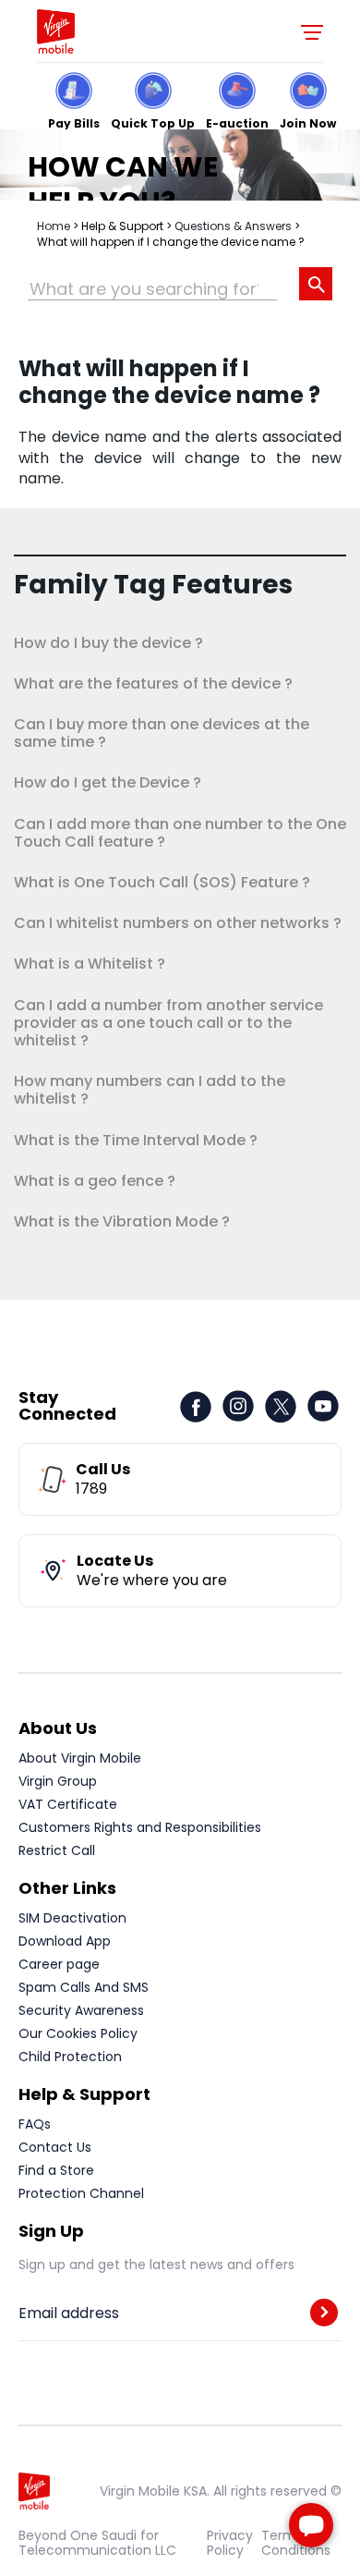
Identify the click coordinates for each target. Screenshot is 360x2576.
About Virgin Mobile (80, 1758)
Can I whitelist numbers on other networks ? (178, 923)
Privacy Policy (230, 2543)
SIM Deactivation (72, 1918)
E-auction (237, 122)
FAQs (35, 2124)
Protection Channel (81, 2193)
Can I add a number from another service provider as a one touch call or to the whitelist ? (168, 1023)
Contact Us (55, 2147)
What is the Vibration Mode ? (122, 1221)
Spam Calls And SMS (84, 1987)
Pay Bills (74, 122)
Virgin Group (58, 1781)
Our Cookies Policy (78, 2033)
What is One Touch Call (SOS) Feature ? (162, 882)
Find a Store (56, 2170)
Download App (65, 1941)
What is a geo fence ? (95, 1181)
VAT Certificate (68, 1804)
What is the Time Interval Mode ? (136, 1140)
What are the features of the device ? (153, 684)
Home (54, 226)
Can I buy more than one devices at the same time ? (162, 733)
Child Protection (70, 2057)
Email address (69, 2314)
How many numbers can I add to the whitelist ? (150, 1090)
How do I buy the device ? (108, 643)
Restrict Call (57, 1850)
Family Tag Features (153, 585)
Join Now (308, 122)
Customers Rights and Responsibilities (140, 1827)
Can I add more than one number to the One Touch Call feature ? (180, 833)
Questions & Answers (233, 226)
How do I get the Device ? (108, 782)
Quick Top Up (153, 122)
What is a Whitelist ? (90, 964)
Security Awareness (81, 2010)
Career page (59, 1964)
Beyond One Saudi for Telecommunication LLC (97, 2543)
